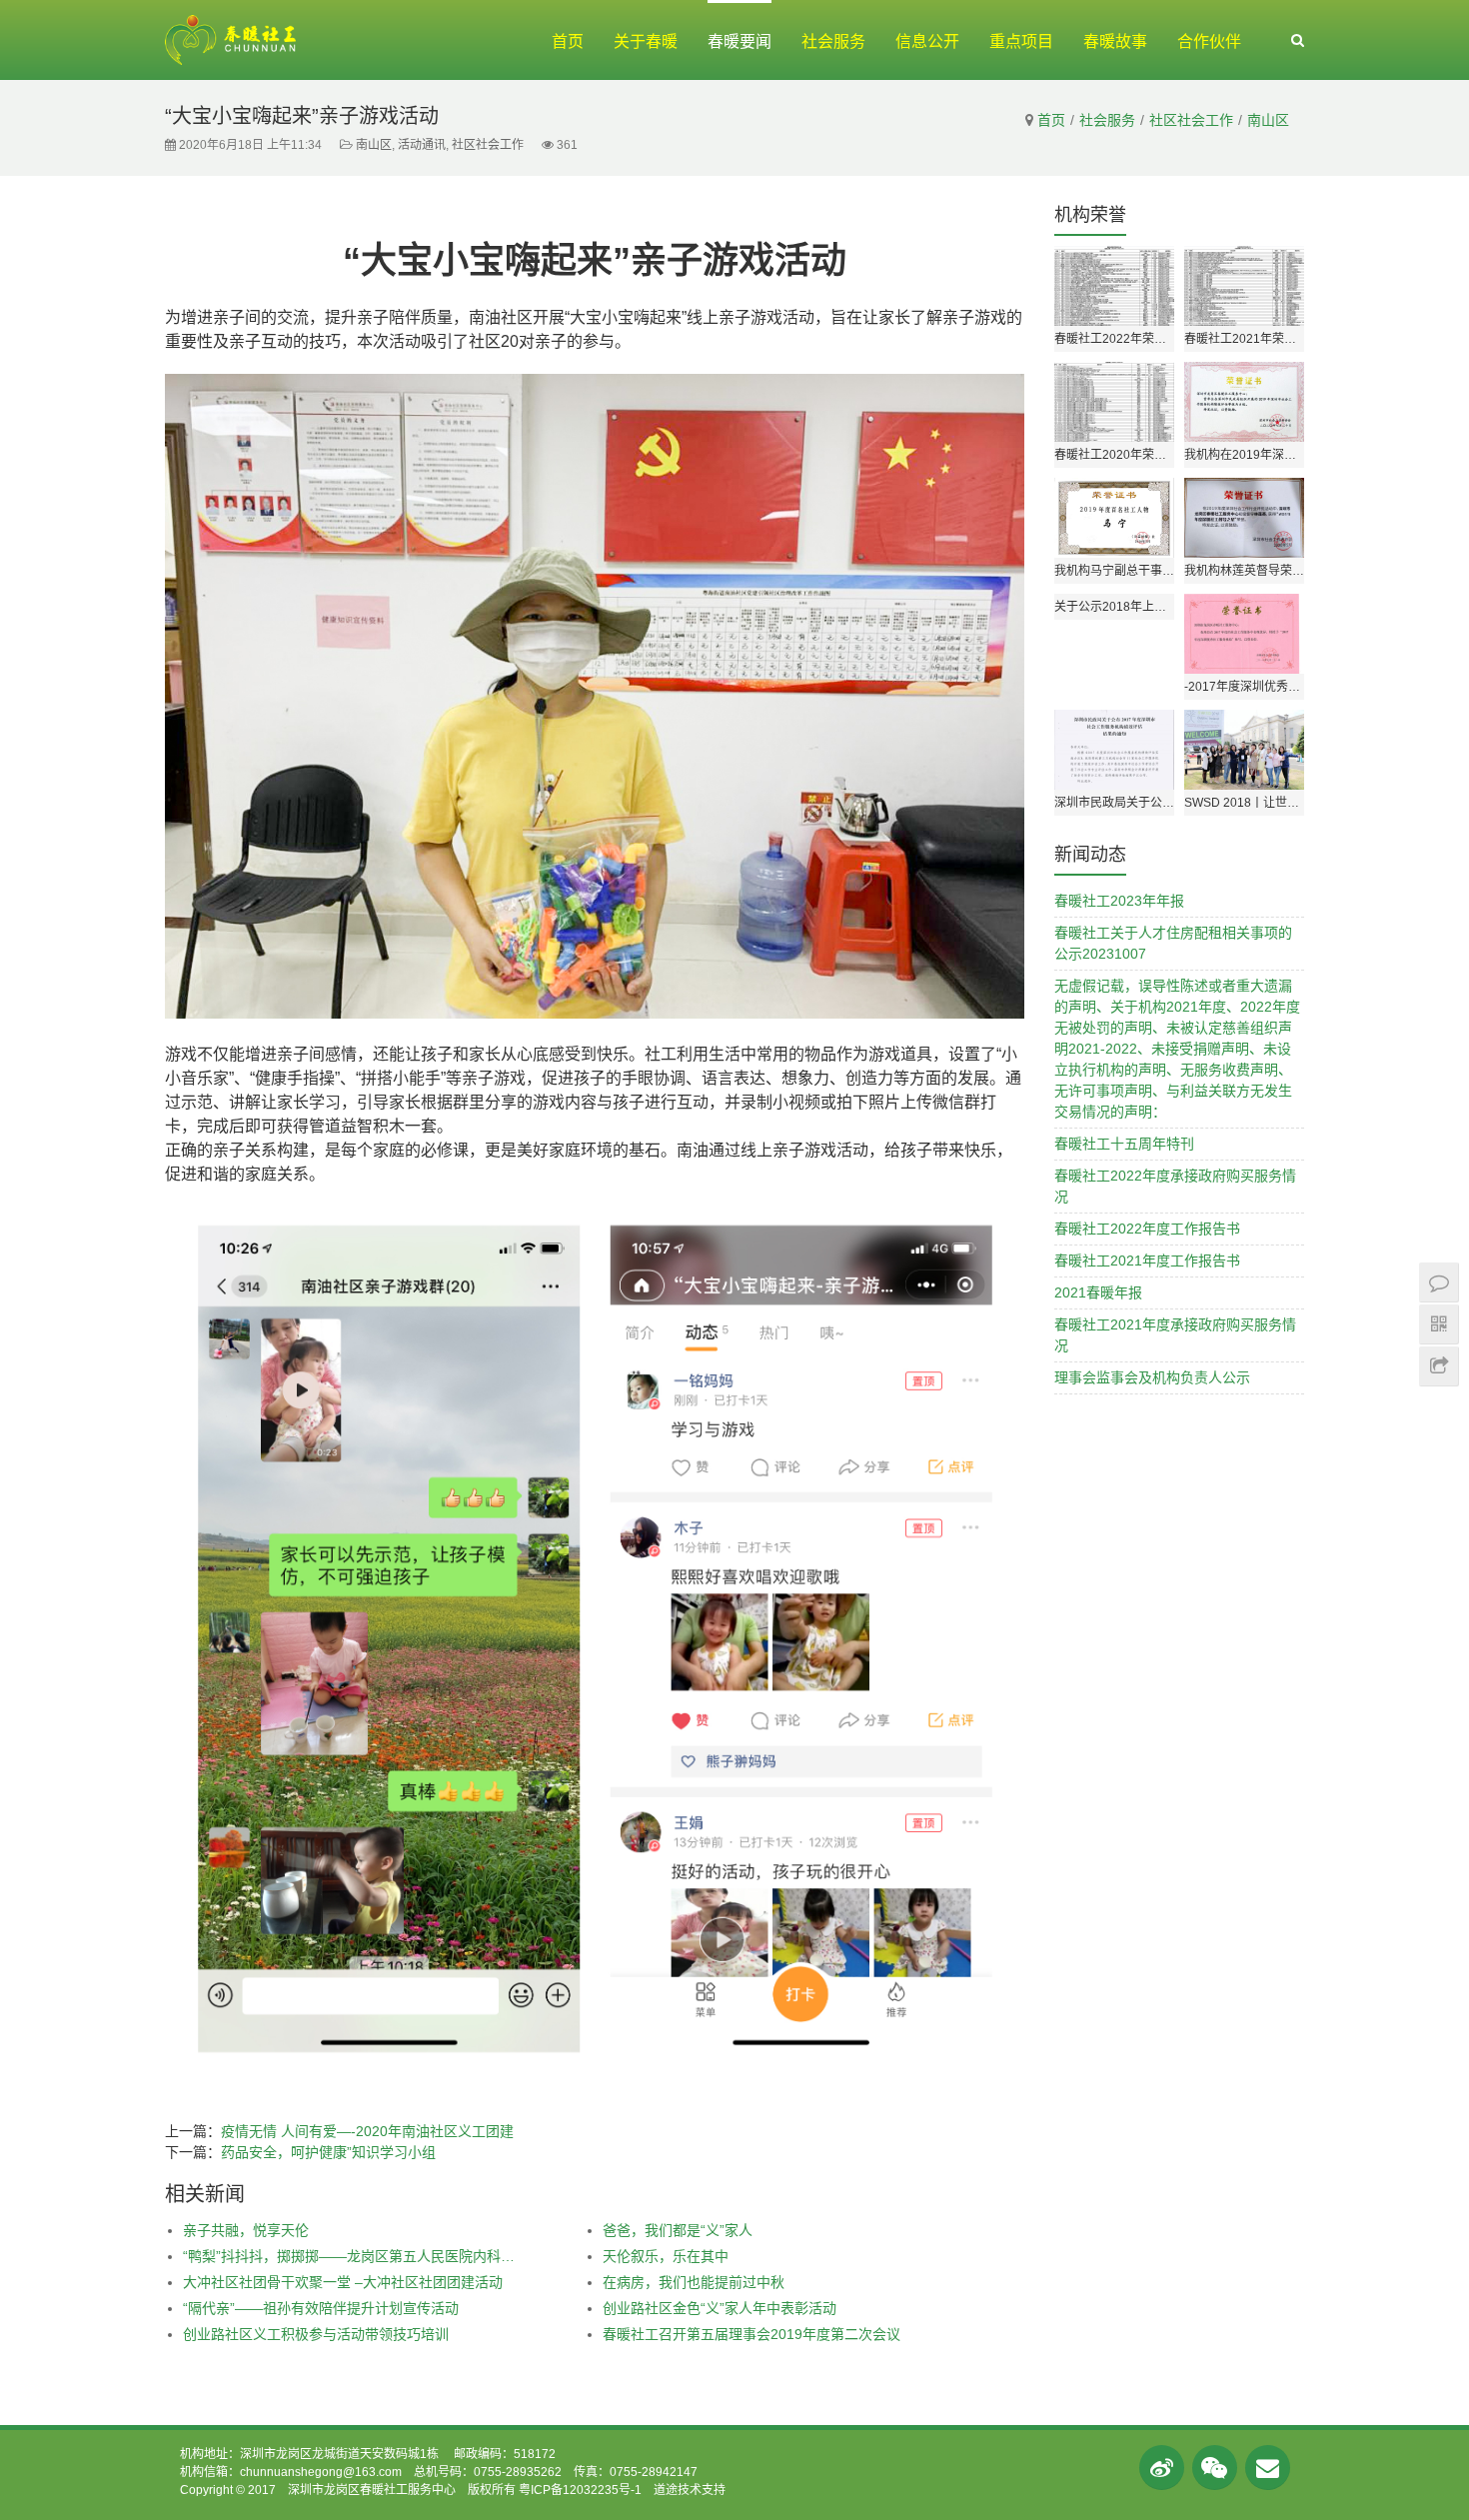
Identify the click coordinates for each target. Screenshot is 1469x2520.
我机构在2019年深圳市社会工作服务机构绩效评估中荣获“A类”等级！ (1244, 455)
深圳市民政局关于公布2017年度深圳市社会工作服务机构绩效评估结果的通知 (1114, 803)
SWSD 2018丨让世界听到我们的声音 (1244, 803)
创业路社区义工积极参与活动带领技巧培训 (316, 2334)
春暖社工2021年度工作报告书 (1147, 1260)
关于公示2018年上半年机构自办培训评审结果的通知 (1114, 607)
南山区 (1268, 120)
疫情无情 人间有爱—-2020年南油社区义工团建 (367, 2131)
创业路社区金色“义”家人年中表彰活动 (720, 2308)
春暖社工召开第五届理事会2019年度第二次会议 (751, 2334)
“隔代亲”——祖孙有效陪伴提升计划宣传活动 (321, 2308)
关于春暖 (646, 41)
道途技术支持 (690, 2490)
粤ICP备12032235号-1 (580, 2490)
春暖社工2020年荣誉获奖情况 (1114, 455)
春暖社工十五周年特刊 (1124, 1144)
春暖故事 (1115, 41)
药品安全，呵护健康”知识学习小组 (328, 2152)
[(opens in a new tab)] (1244, 750)
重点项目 (1021, 41)
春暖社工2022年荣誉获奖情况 (1114, 339)
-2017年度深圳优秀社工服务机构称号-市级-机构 (1244, 687)
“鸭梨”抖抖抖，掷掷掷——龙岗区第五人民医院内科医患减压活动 (351, 2256)
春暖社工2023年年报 (1119, 901)
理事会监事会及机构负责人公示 (1152, 1377)
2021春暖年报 (1098, 1292)
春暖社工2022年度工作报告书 (1147, 1229)
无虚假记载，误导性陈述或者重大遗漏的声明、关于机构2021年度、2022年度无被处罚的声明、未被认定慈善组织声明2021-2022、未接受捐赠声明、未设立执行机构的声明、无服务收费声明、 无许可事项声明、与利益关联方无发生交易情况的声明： (1177, 1049)
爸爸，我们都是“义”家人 (678, 2230)
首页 (568, 41)
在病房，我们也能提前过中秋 (694, 2282)
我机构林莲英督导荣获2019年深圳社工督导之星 (1244, 571)
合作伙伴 (1209, 41)
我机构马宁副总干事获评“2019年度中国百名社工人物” (1114, 571)
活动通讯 (422, 145)
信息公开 (927, 41)
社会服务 (833, 41)
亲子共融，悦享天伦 (246, 2230)
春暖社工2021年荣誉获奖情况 (1244, 339)
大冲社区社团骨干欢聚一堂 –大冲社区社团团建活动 (343, 2282)
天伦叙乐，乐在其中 (666, 2256)
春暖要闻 (739, 41)
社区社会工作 (1191, 120)
